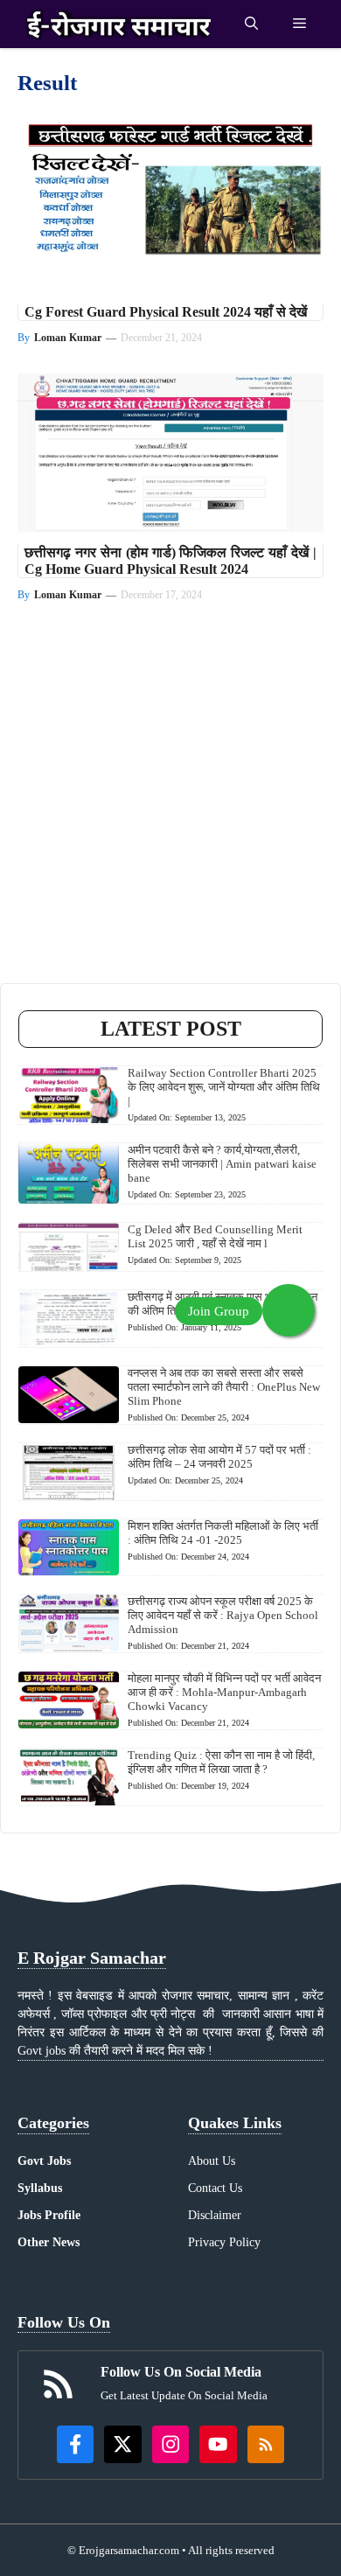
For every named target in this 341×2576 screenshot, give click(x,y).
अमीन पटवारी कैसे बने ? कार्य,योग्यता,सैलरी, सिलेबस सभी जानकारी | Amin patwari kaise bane (222, 1164)
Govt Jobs (44, 2161)
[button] (251, 24)
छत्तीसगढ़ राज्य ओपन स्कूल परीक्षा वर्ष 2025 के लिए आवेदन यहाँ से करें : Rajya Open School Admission (223, 1615)
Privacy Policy (224, 2242)
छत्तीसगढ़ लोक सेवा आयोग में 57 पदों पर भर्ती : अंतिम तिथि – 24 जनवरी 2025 (219, 1457)
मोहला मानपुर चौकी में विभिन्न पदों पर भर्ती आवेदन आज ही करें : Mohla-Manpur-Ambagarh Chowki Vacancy (224, 1692)
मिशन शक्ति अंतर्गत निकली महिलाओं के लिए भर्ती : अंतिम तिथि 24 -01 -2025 (223, 1533)
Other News (49, 2242)
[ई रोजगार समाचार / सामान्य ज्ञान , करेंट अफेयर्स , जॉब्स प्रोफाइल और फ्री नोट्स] (119, 24)
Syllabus (40, 2188)
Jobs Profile (49, 2215)
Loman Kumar (68, 338)
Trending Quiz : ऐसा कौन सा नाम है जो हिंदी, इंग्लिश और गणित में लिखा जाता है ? (221, 1762)
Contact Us (215, 2188)
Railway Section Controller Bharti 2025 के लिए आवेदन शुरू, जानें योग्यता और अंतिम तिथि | (224, 1087)
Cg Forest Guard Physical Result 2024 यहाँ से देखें (166, 312)
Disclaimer (215, 2215)
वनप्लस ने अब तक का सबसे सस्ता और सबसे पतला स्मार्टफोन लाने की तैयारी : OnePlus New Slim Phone (224, 1387)
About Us (212, 2161)
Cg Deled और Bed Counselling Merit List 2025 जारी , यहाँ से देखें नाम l (215, 1236)
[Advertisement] (170, 813)
